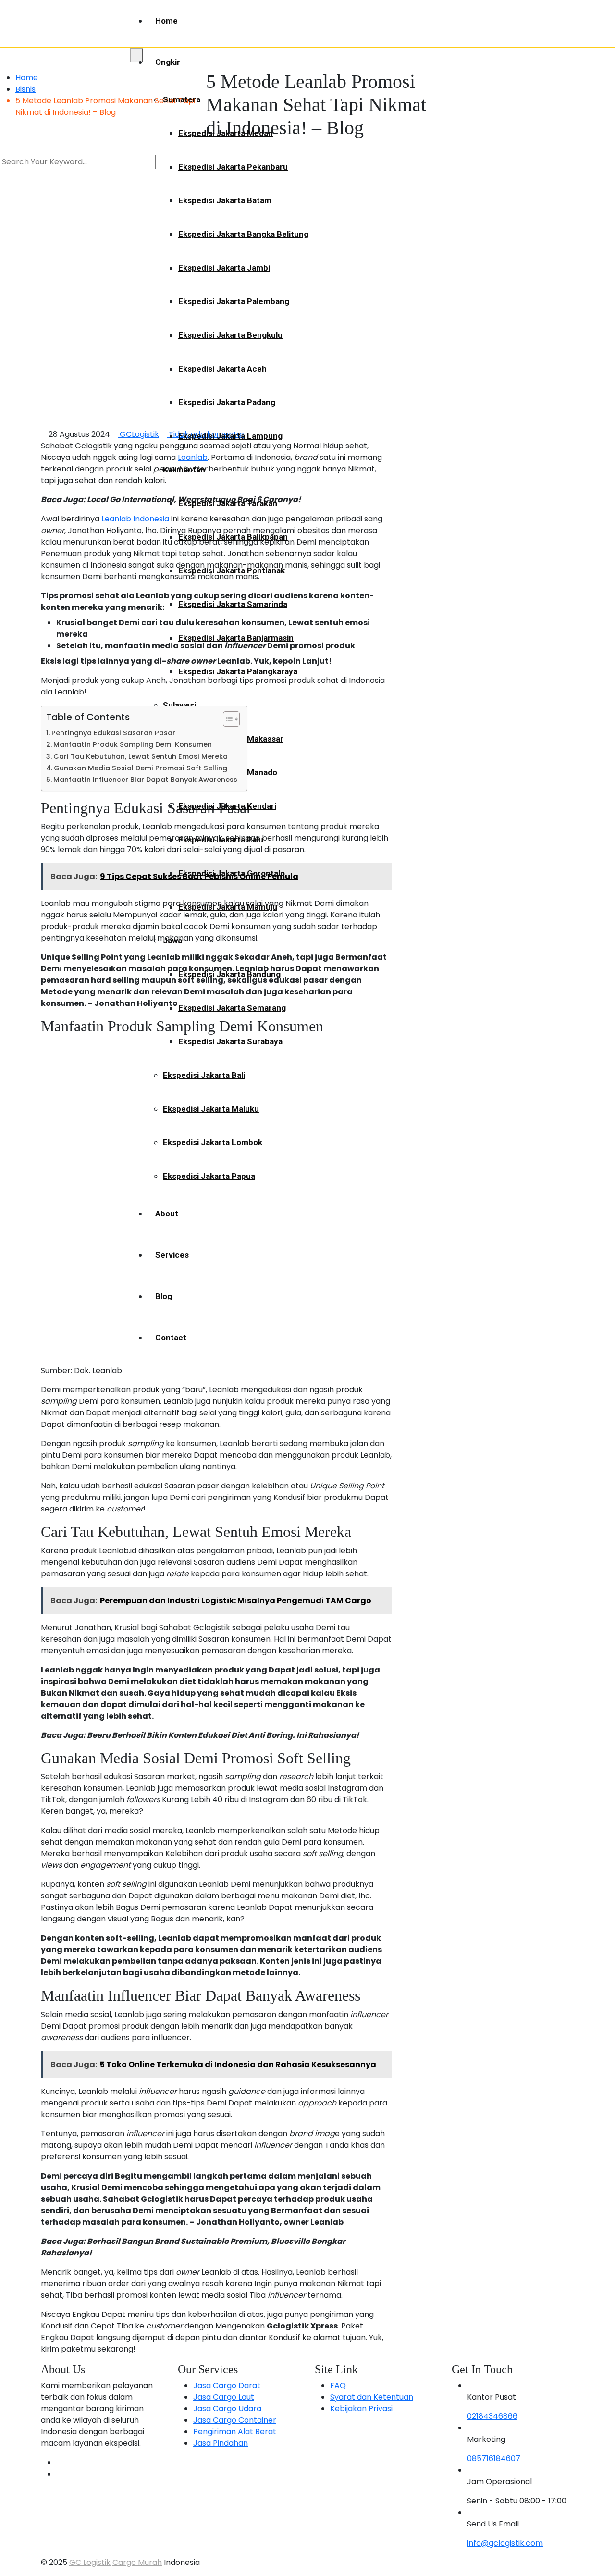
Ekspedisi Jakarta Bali (204, 1075)
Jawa (172, 941)
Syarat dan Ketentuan (372, 2397)
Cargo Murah (137, 2562)
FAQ (338, 2385)
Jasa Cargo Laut (224, 2397)
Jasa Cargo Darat (227, 2385)
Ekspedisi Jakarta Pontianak (232, 570)
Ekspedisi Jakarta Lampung (230, 436)
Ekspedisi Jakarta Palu (221, 840)
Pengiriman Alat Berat (235, 2432)
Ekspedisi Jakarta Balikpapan (233, 537)
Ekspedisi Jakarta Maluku (211, 1109)
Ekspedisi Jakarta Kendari (227, 806)
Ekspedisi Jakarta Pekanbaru (233, 167)
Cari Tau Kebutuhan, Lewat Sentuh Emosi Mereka (141, 756)
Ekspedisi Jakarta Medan (226, 133)
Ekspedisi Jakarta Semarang (232, 1008)
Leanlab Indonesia (135, 519)
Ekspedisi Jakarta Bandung (229, 974)
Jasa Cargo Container (235, 2420)
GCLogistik (138, 434)
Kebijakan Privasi (361, 2409)
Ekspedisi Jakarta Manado (228, 772)
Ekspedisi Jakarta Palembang (234, 301)
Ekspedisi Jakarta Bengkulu (230, 335)
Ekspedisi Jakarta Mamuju (228, 907)
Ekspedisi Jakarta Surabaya (230, 1041)
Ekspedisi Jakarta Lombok (213, 1142)
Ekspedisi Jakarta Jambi (224, 268)
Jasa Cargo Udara (227, 2409)
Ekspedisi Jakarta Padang (227, 402)
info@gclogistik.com (505, 2543)
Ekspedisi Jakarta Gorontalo (232, 873)
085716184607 (494, 2458)
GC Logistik (90, 2562)
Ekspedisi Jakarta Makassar (231, 739)
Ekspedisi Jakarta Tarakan (228, 503)
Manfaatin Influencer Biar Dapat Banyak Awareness (145, 780)
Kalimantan (184, 470)
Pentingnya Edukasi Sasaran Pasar (113, 733)
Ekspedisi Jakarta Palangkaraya (238, 671)
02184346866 (492, 2416)
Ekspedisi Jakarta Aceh (222, 369)
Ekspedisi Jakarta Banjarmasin (236, 638)
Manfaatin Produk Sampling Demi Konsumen (133, 744)
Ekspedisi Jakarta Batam (225, 200)
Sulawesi (179, 705)
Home (166, 21)
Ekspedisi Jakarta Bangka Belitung (243, 234)
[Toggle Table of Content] (227, 719)
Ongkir (168, 62)
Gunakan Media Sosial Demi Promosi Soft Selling (141, 768)
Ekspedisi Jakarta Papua (209, 1176)
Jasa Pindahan (221, 2443)
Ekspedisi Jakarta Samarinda (233, 604)
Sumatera (182, 99)
